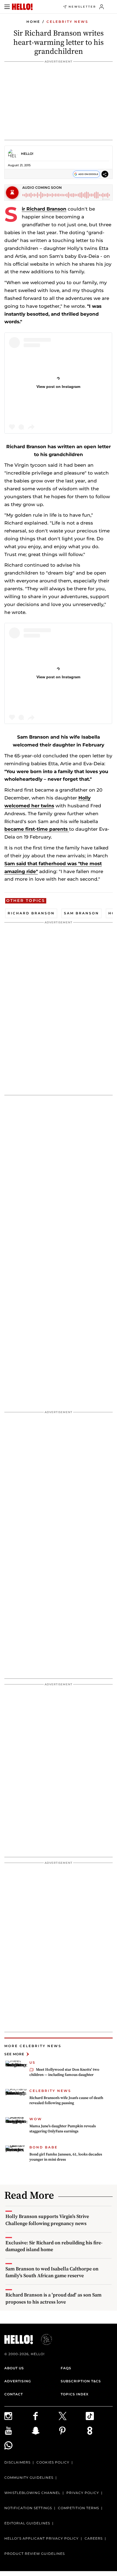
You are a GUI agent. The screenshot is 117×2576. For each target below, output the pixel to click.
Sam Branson (81, 913)
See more (14, 2054)
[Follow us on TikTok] (99, 2416)
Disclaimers (17, 2462)
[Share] (105, 174)
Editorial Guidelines (27, 2523)
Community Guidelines (29, 2478)
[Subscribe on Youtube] (18, 2431)
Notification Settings (28, 2508)
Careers (94, 2538)
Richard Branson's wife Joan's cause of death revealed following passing (66, 2100)
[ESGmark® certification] (43, 2339)
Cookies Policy (53, 2462)
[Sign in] (102, 7)
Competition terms (78, 2508)
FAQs (66, 2368)
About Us (14, 2368)
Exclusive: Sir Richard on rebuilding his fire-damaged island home (54, 2246)
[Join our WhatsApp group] (18, 2445)
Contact (14, 2394)
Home (33, 22)
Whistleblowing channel (32, 2493)
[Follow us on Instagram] (18, 2416)
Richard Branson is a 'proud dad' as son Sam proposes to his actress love (53, 2298)
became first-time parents (37, 829)
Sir (24, 209)
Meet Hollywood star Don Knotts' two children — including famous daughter (64, 2072)
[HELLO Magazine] (22, 7)
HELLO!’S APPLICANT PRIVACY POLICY (41, 2538)
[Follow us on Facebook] (45, 2416)
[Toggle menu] (7, 7)
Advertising (18, 2381)
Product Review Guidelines (35, 2554)
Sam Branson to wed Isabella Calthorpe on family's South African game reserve (52, 2272)
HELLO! (27, 154)
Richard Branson (46, 209)
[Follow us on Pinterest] (72, 2431)
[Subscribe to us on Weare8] (99, 2431)
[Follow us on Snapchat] (45, 2431)
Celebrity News (67, 22)
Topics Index (75, 2394)
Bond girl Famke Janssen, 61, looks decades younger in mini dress (66, 2157)
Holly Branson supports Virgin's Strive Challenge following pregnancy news (47, 2220)
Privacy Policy (83, 2493)
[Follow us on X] (72, 2416)
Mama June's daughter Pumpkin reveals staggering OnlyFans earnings (63, 2129)
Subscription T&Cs (81, 2381)
